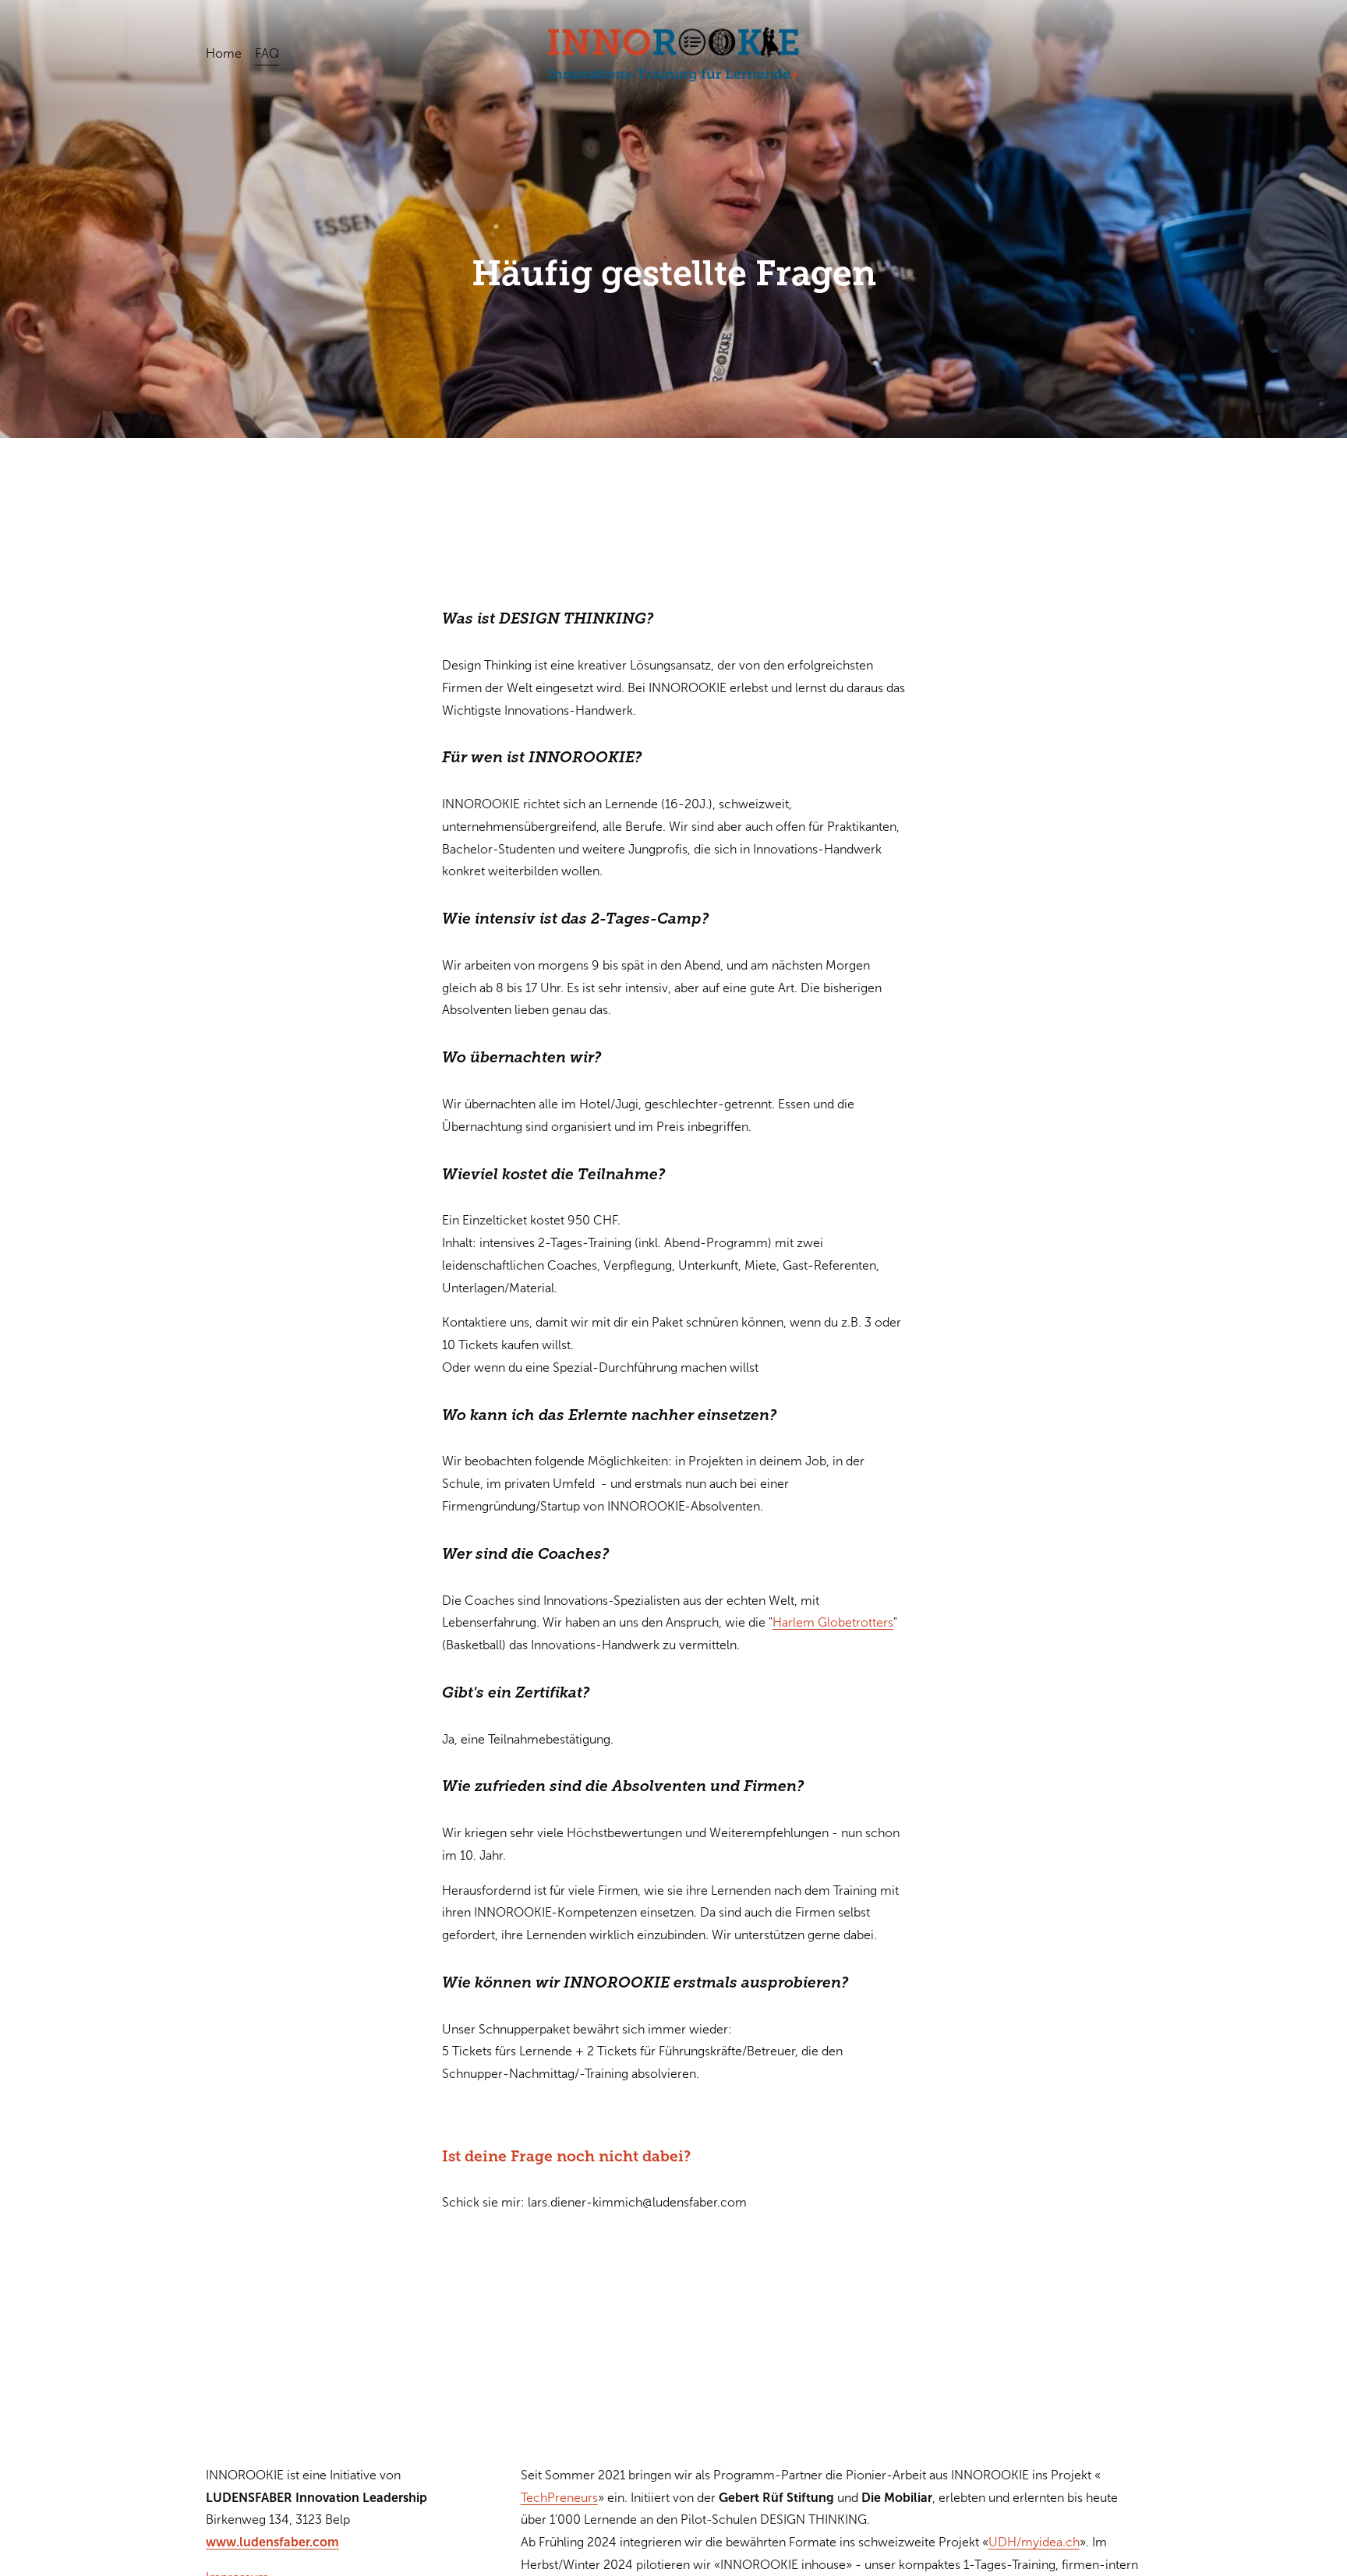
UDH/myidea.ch (1034, 2542)
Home (224, 53)
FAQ (267, 53)
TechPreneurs (559, 2498)
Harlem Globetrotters (833, 1622)
